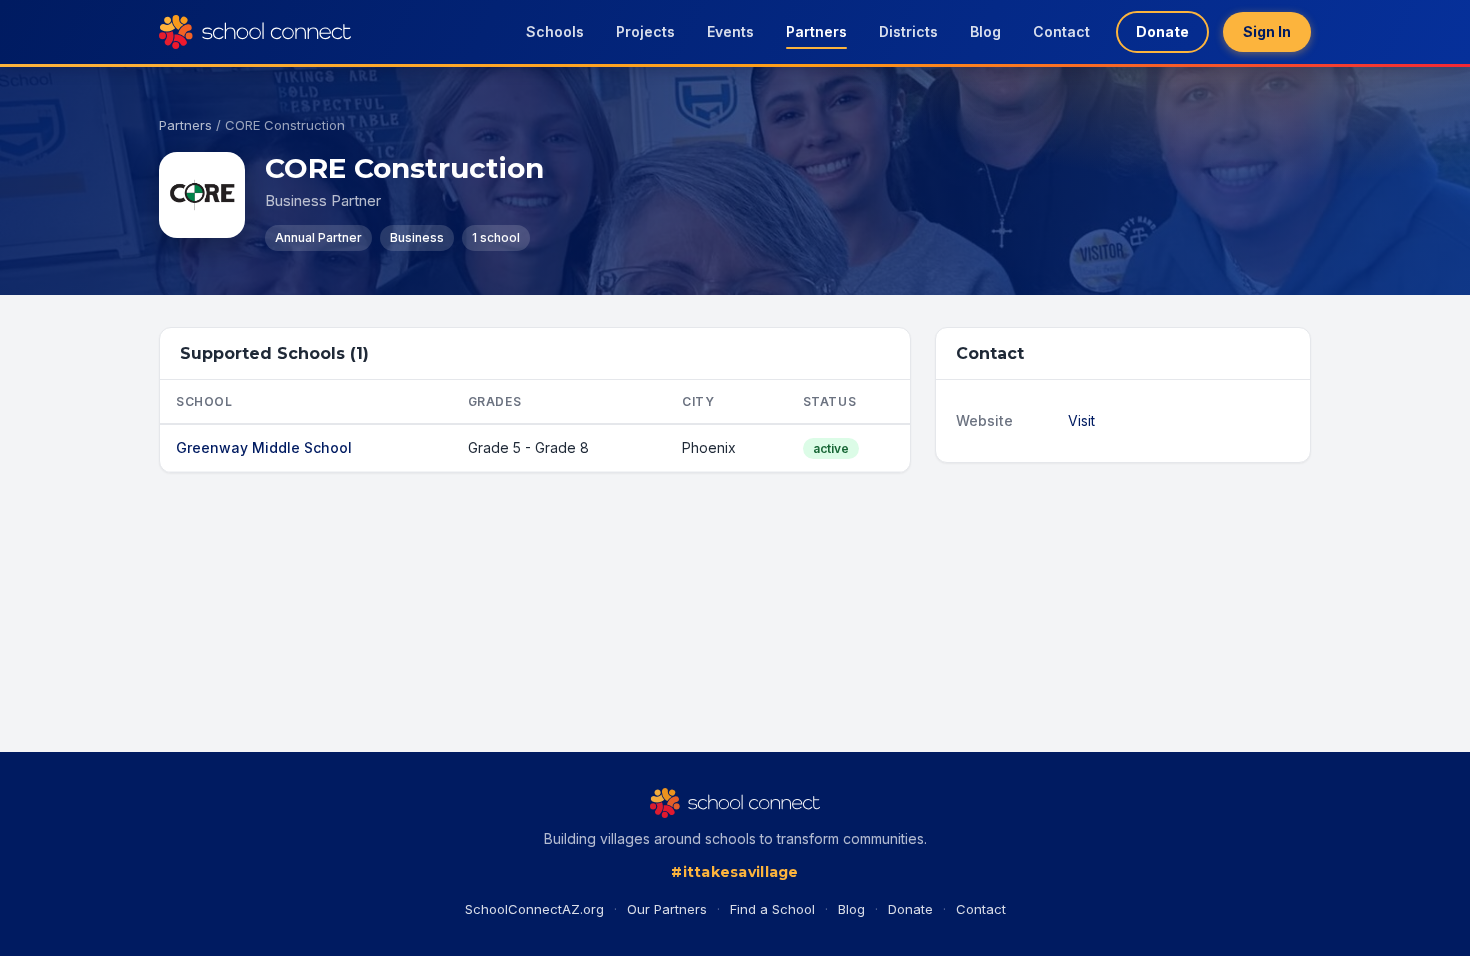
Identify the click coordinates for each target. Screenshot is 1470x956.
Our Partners (667, 909)
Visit (1081, 420)
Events (730, 31)
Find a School (772, 909)
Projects (645, 31)
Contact (1061, 31)
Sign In (1267, 31)
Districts (908, 31)
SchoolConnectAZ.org (534, 909)
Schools (555, 31)
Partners (816, 31)
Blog (985, 31)
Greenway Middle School (264, 447)
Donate (1162, 31)
